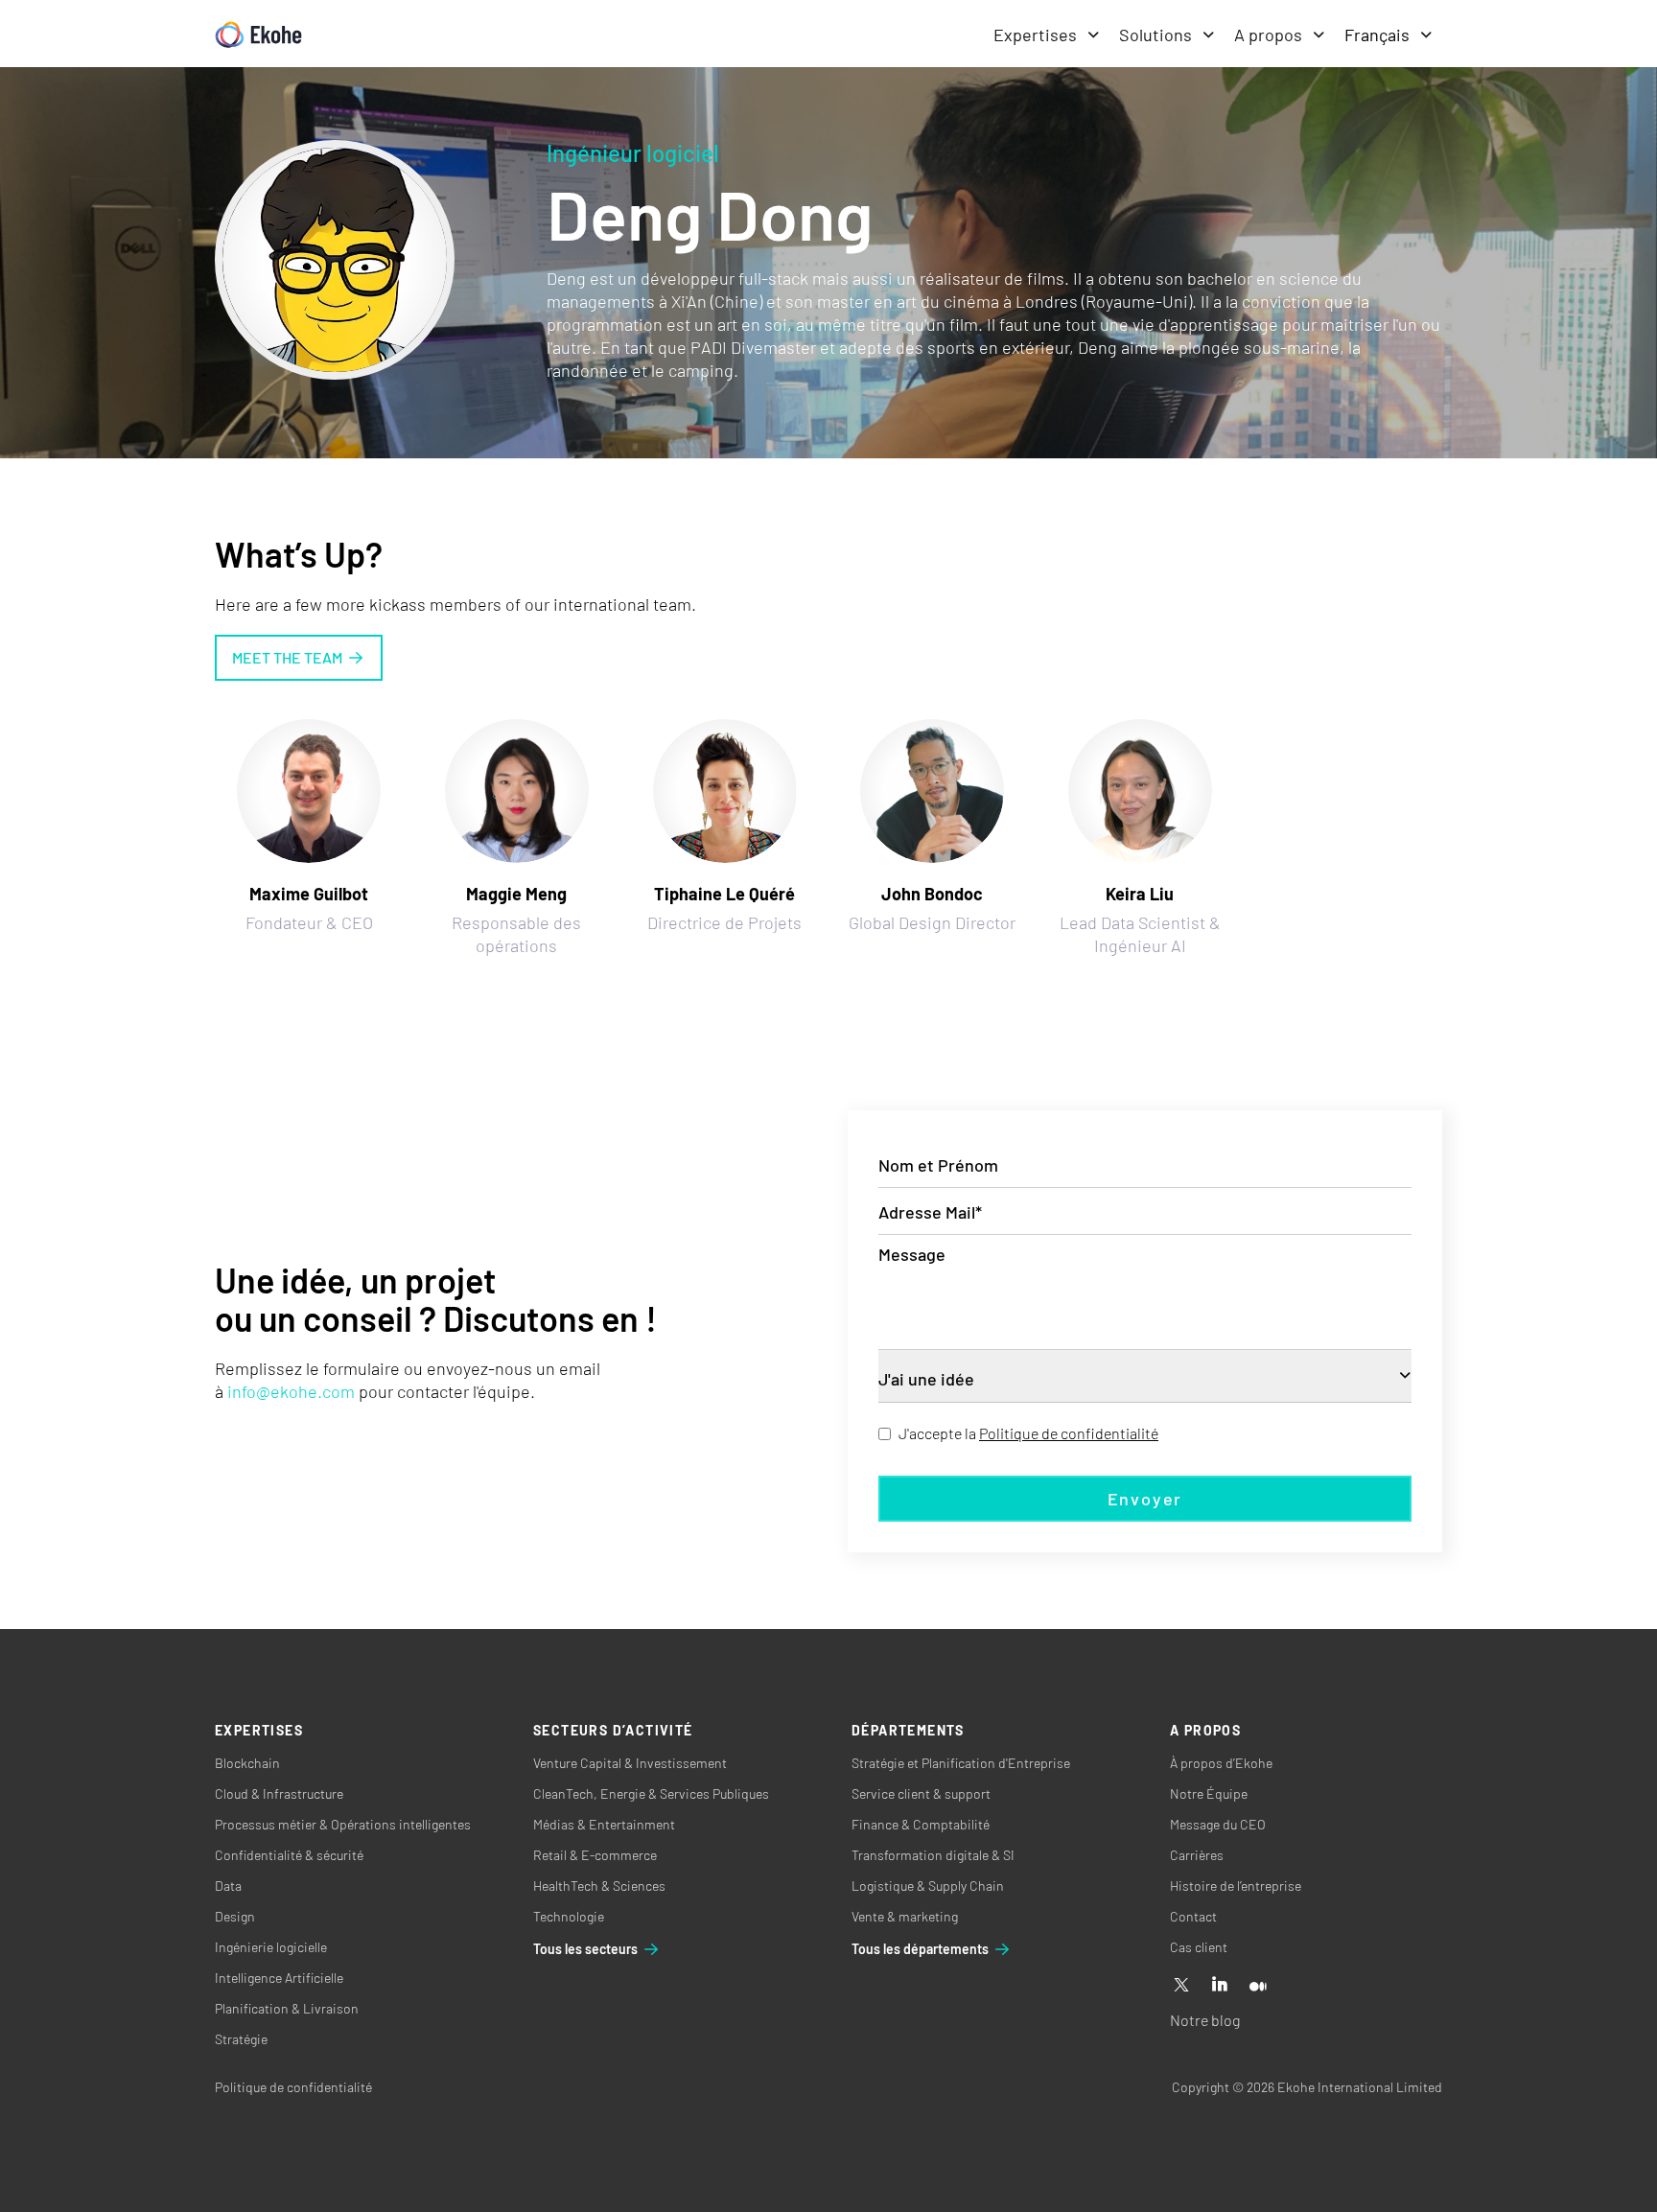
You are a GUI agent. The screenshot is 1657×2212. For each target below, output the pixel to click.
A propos (1268, 35)
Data (228, 1886)
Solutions (1155, 35)
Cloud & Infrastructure (279, 1793)
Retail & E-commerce (595, 1855)
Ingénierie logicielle (271, 1947)
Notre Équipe (1209, 1793)
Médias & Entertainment (604, 1824)
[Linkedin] (1220, 1986)
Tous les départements (920, 1949)
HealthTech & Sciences (599, 1886)
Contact (1193, 1916)
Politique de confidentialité (1069, 1433)
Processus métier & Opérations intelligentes (343, 1824)
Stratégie (241, 2039)
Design (235, 1916)
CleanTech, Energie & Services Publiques (651, 1793)
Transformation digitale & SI (933, 1855)
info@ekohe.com (291, 1391)
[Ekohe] (258, 35)
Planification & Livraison (287, 2008)
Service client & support (921, 1793)
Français (1377, 35)
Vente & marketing (905, 1916)
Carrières (1197, 1855)
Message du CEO (1218, 1824)
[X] (1181, 1986)
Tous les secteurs (585, 1949)
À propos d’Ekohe (1221, 1763)
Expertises (1035, 35)
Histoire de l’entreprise (1236, 1886)
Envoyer (1145, 1499)
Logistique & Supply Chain (928, 1886)
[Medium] (1258, 1986)
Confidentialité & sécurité (289, 1855)
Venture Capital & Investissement (630, 1763)
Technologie (569, 1916)
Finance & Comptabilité (921, 1824)
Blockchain (247, 1763)
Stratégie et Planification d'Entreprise (961, 1763)
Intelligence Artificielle (279, 1978)
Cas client (1199, 1947)
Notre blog (1205, 2020)
